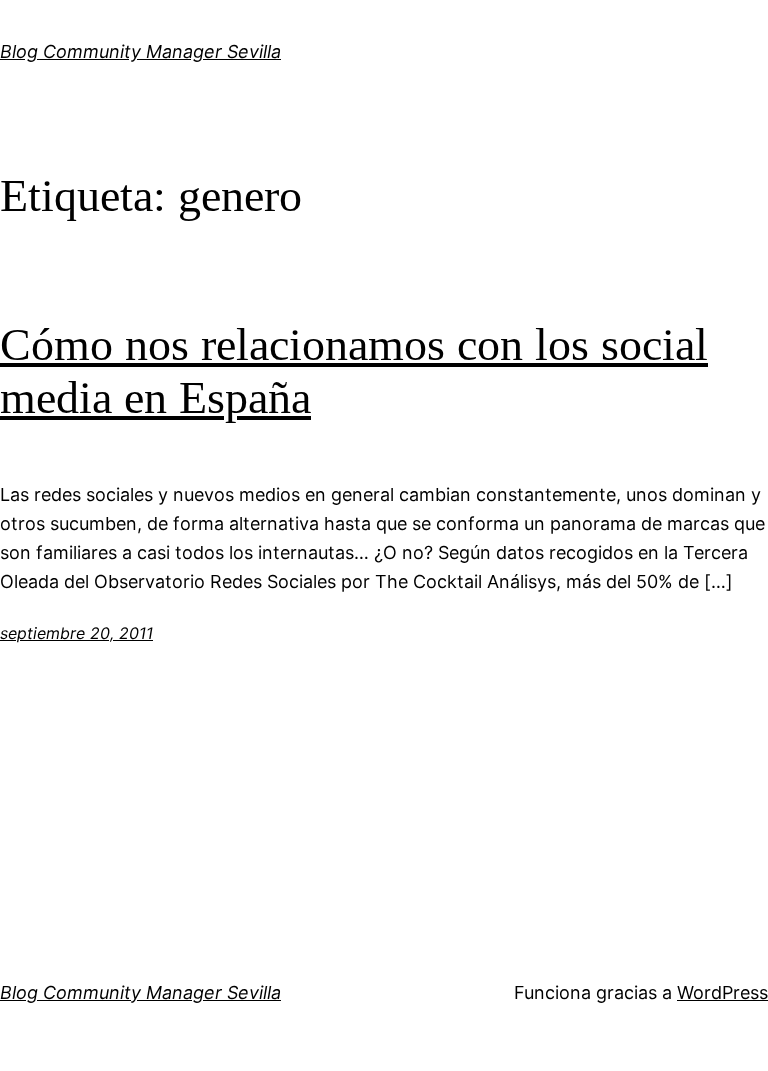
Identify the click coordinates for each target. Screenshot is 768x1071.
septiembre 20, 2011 (76, 633)
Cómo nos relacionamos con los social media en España (354, 371)
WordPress (722, 992)
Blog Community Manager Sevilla (140, 51)
